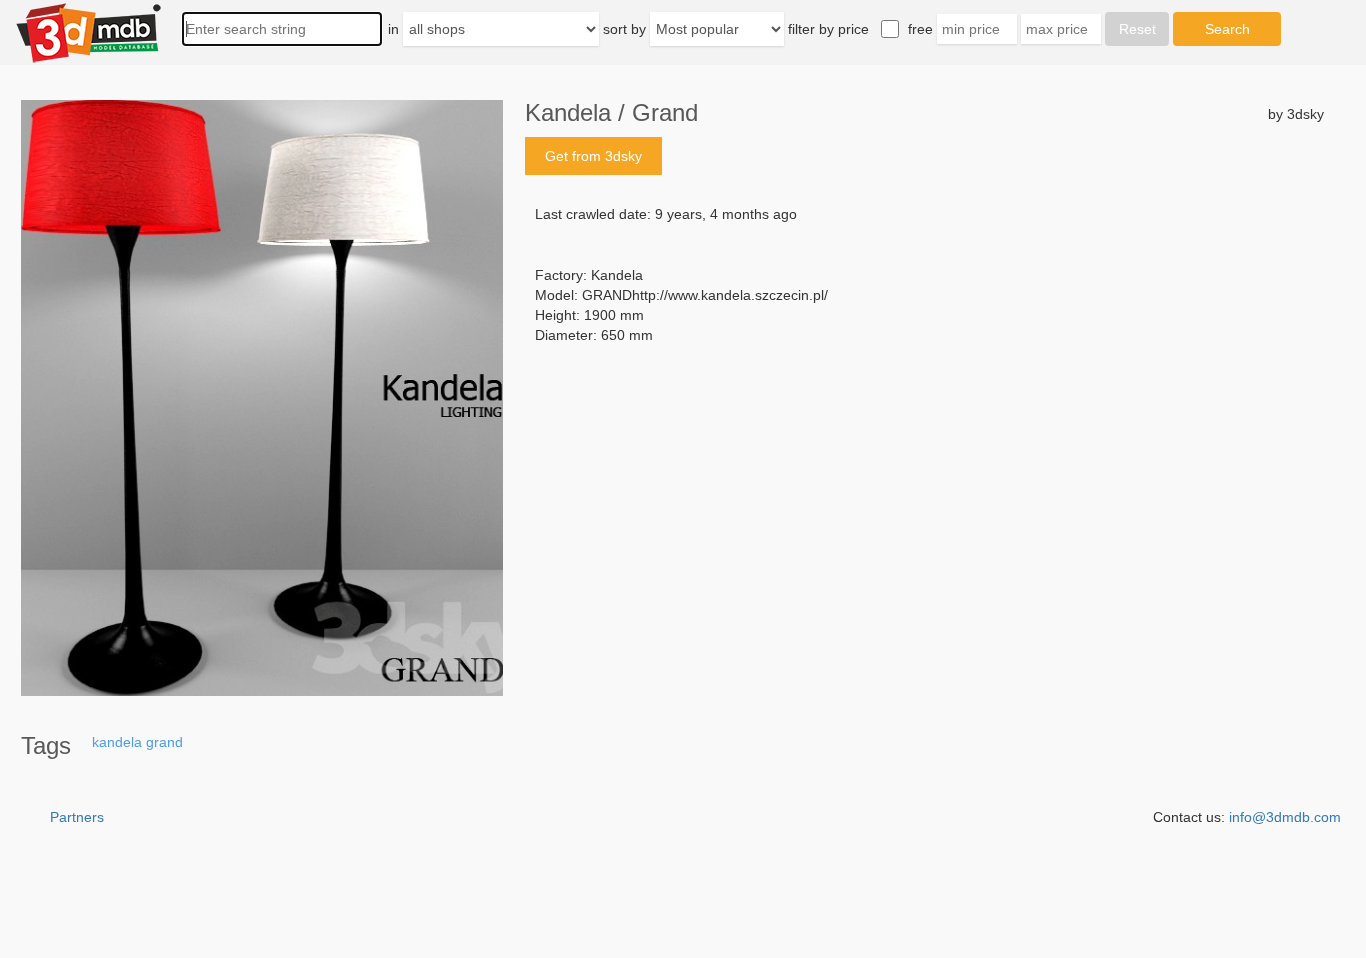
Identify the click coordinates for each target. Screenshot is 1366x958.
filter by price (828, 29)
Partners (77, 817)
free (920, 29)
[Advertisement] (924, 497)
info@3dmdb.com (1285, 817)
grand (164, 742)
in (393, 29)
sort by (624, 29)
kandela (117, 742)
